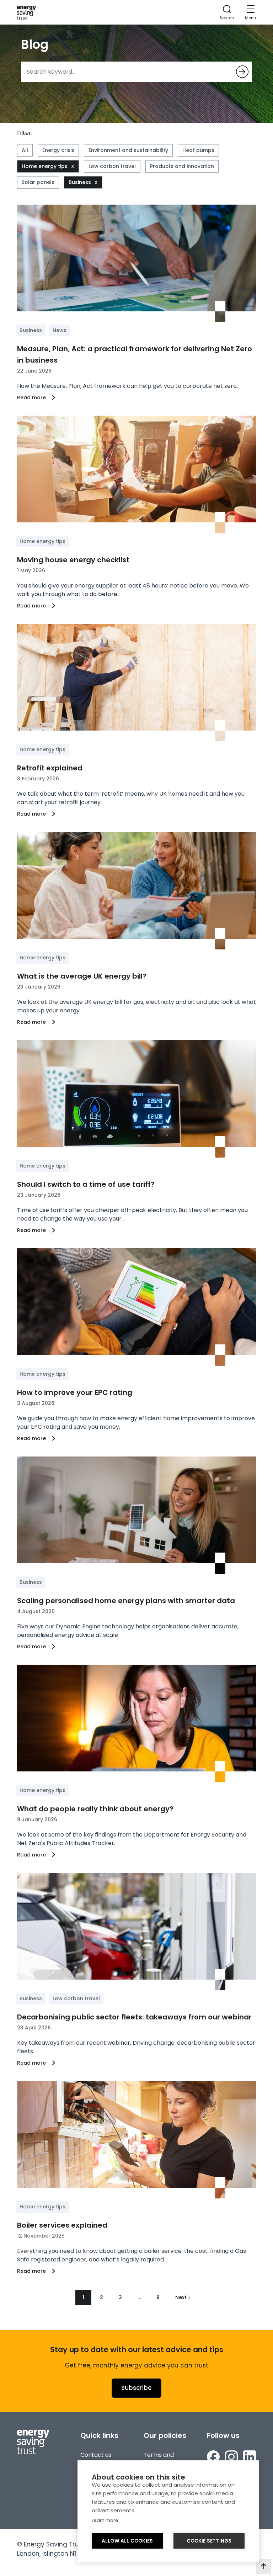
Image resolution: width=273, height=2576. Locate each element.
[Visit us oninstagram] (231, 2457)
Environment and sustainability (128, 150)
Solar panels (38, 182)
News (60, 330)
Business (80, 182)
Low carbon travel (112, 166)
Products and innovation (182, 166)
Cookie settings (209, 2541)
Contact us (96, 2455)
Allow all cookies (127, 2541)
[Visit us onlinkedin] (250, 2457)
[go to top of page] (264, 2567)
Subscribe (136, 2388)
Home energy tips (45, 166)
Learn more (105, 2520)
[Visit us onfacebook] (213, 2457)
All (25, 150)
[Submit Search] (242, 72)
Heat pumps (198, 150)
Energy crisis (58, 150)
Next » (183, 2297)
